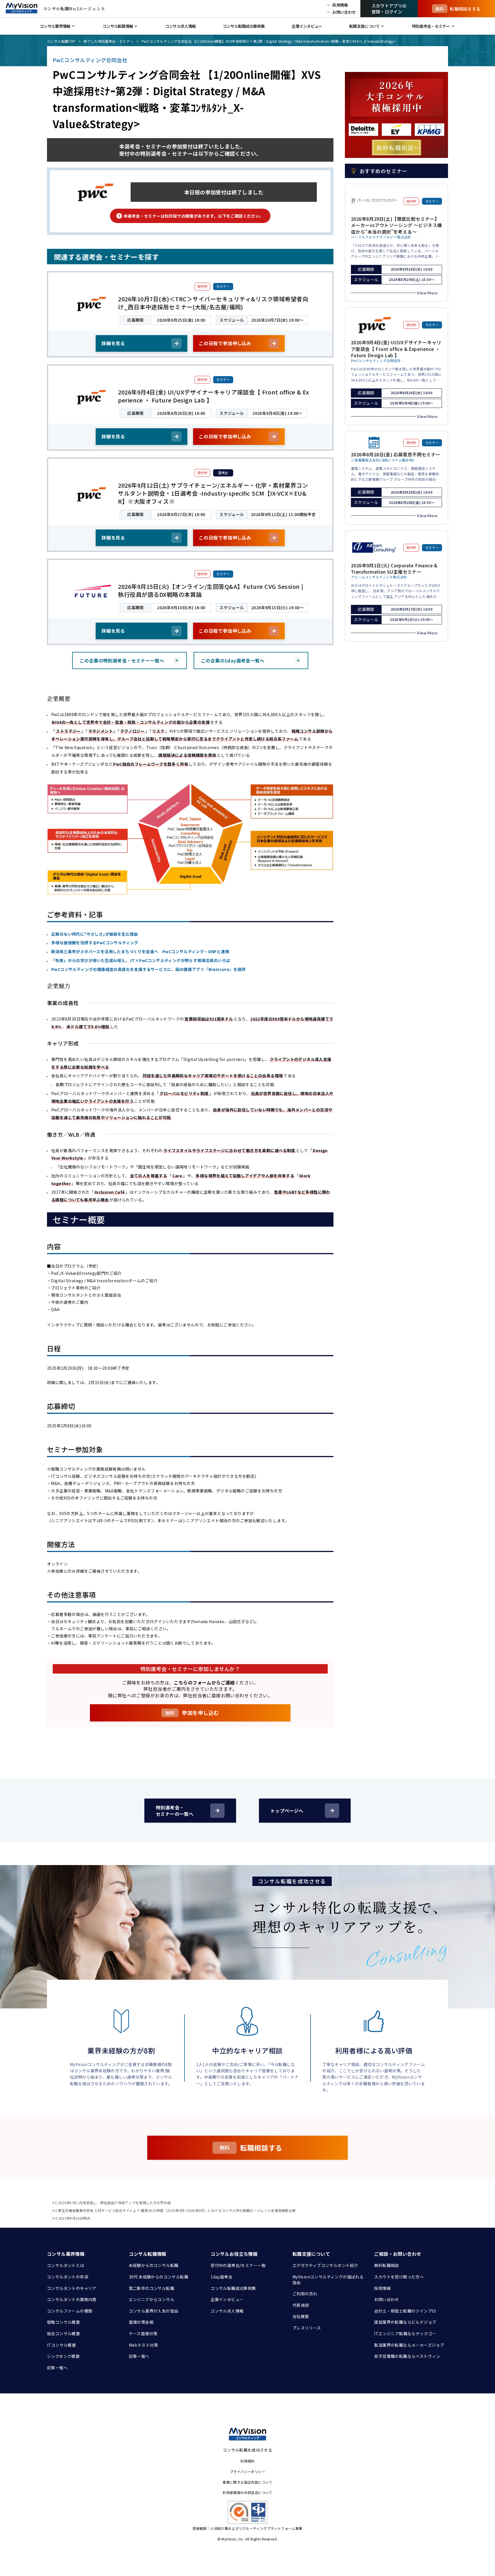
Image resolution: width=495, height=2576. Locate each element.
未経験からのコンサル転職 (154, 2265)
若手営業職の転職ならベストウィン (407, 2356)
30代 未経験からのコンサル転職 (159, 2277)
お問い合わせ (386, 2299)
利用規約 (247, 2461)
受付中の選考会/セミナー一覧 (238, 2265)
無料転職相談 (386, 2265)
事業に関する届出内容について (247, 2482)
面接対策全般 (141, 2322)
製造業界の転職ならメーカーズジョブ (409, 2345)
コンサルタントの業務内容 (72, 2299)
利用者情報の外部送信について (247, 2492)
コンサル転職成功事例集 (233, 2288)
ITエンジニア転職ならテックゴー (405, 2333)
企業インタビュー (227, 2299)
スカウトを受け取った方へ (399, 2277)
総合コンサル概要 (63, 2333)
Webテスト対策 (144, 2345)
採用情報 (382, 2288)
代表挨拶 (301, 2305)
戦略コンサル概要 (63, 2322)
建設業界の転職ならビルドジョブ (405, 2322)
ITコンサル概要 (61, 2345)
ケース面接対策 (143, 2333)
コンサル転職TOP (61, 41)
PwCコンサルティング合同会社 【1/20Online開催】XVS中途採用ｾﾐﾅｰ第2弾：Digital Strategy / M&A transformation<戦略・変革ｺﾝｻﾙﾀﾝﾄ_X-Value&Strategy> (269, 41)
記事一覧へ (57, 2368)
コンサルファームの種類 (70, 2311)
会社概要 (301, 2316)
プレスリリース (307, 2328)
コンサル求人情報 (227, 2311)
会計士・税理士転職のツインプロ (405, 2311)
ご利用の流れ (305, 2294)
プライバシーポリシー (247, 2472)
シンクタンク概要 (63, 2356)
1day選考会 (221, 2277)
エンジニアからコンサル (152, 2299)
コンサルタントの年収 (68, 2277)
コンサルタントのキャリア (72, 2288)
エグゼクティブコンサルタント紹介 (325, 2265)
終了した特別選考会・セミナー (109, 41)
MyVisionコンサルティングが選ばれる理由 (328, 2280)
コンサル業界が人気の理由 (154, 2311)
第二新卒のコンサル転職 (152, 2288)
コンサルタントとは (66, 2265)
